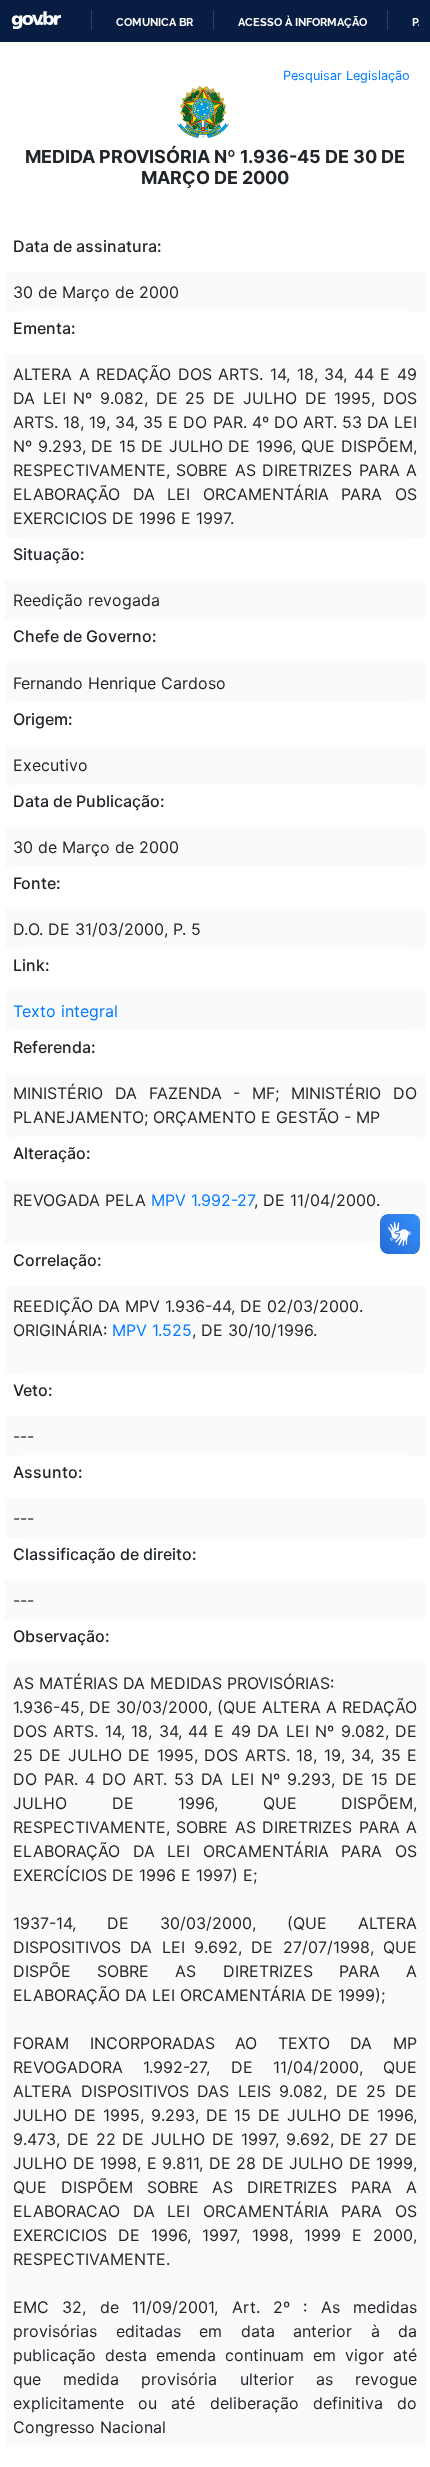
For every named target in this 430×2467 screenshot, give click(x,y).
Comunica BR (154, 22)
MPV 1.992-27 (202, 1200)
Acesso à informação (302, 22)
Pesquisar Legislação (346, 75)
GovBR (36, 20)
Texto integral (65, 1011)
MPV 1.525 (152, 1330)
